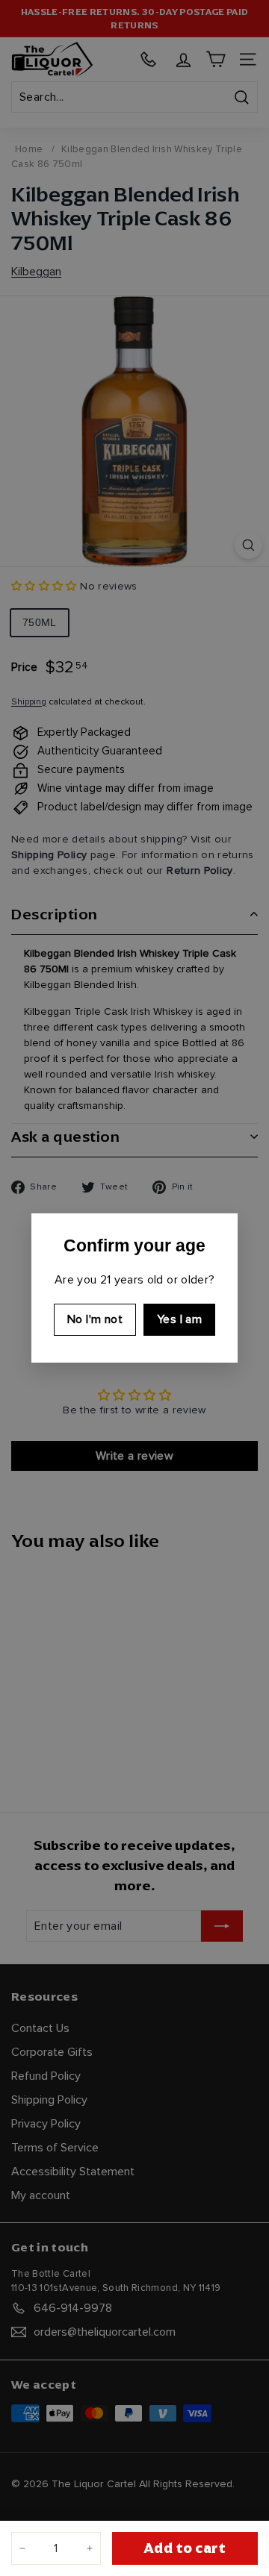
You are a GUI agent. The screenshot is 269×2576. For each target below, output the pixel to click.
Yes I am (179, 1319)
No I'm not (95, 1319)
